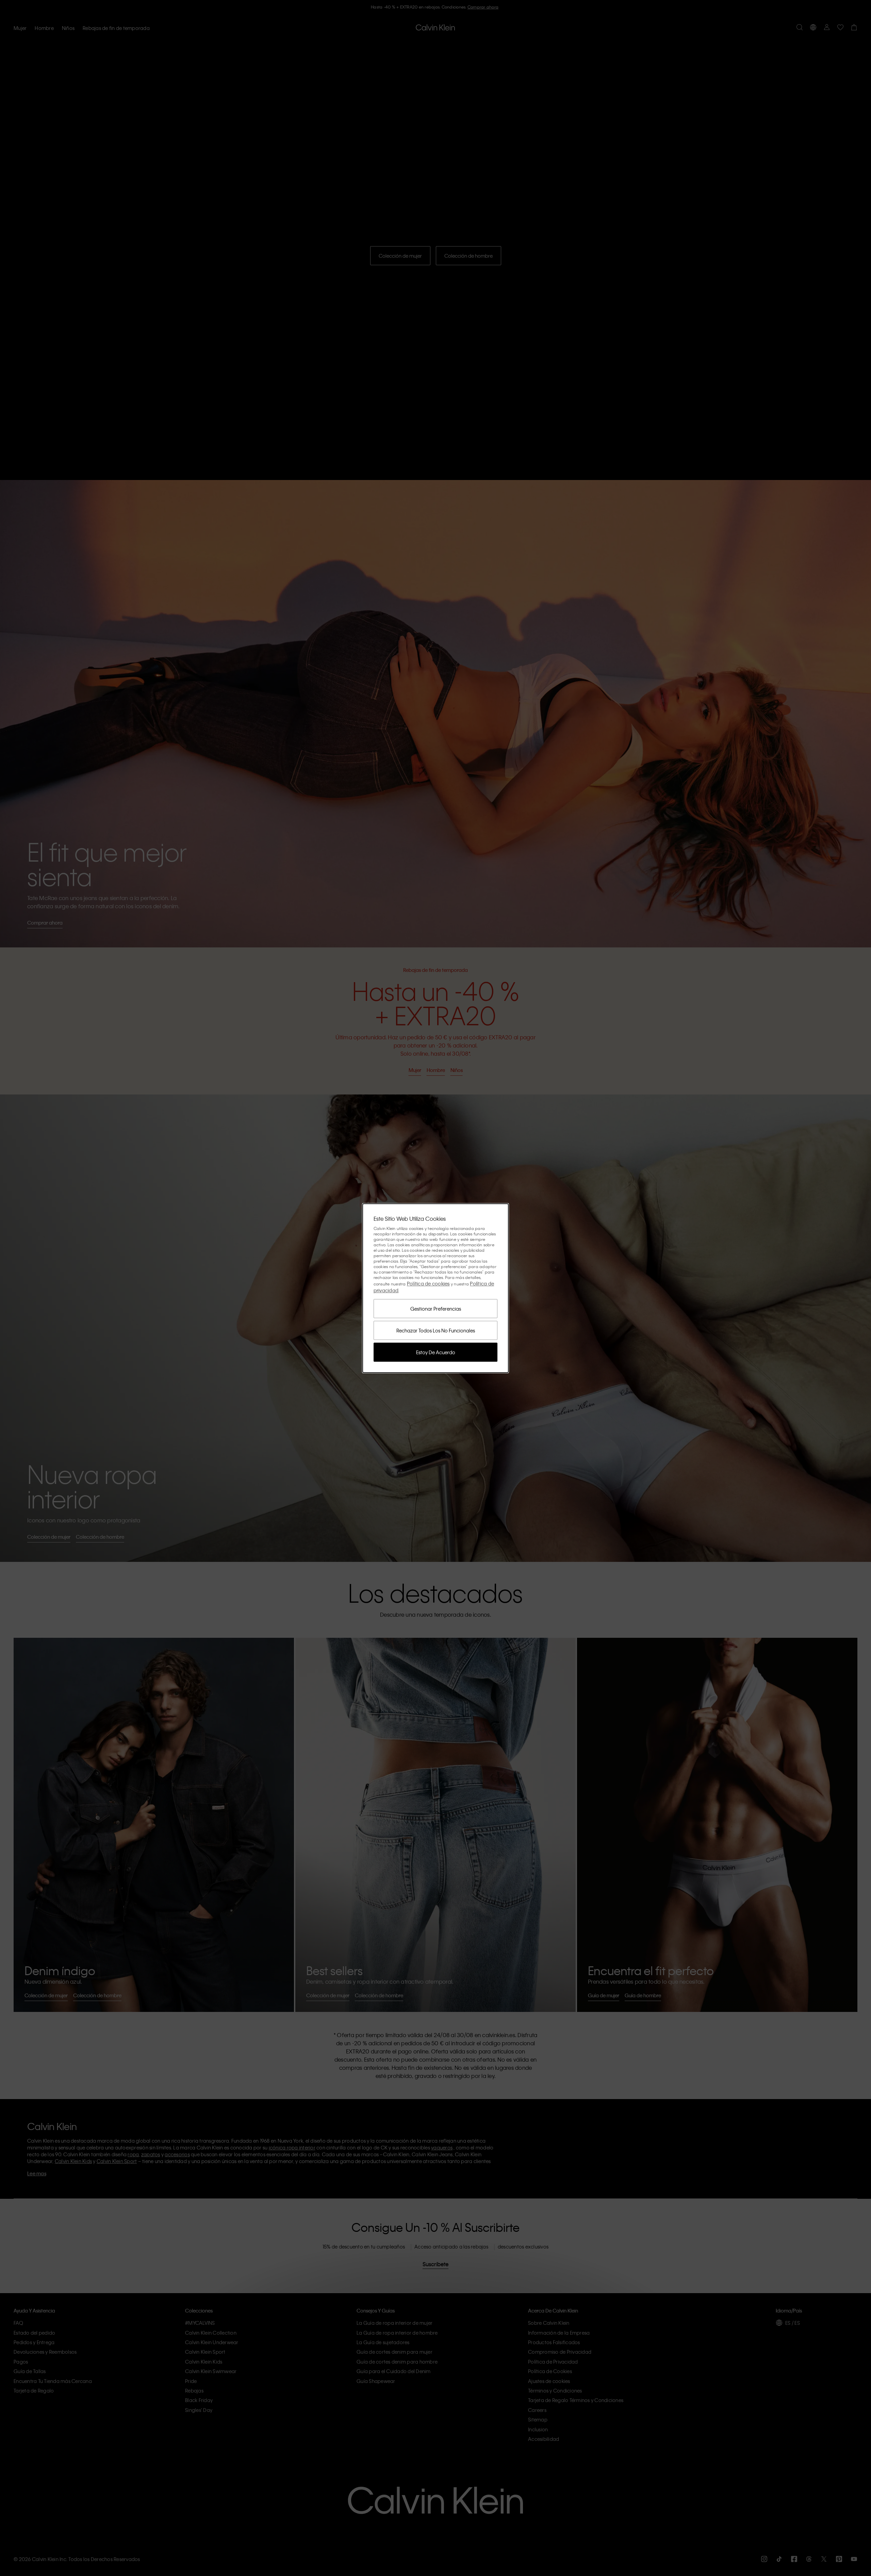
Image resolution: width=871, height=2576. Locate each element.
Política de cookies (428, 1283)
